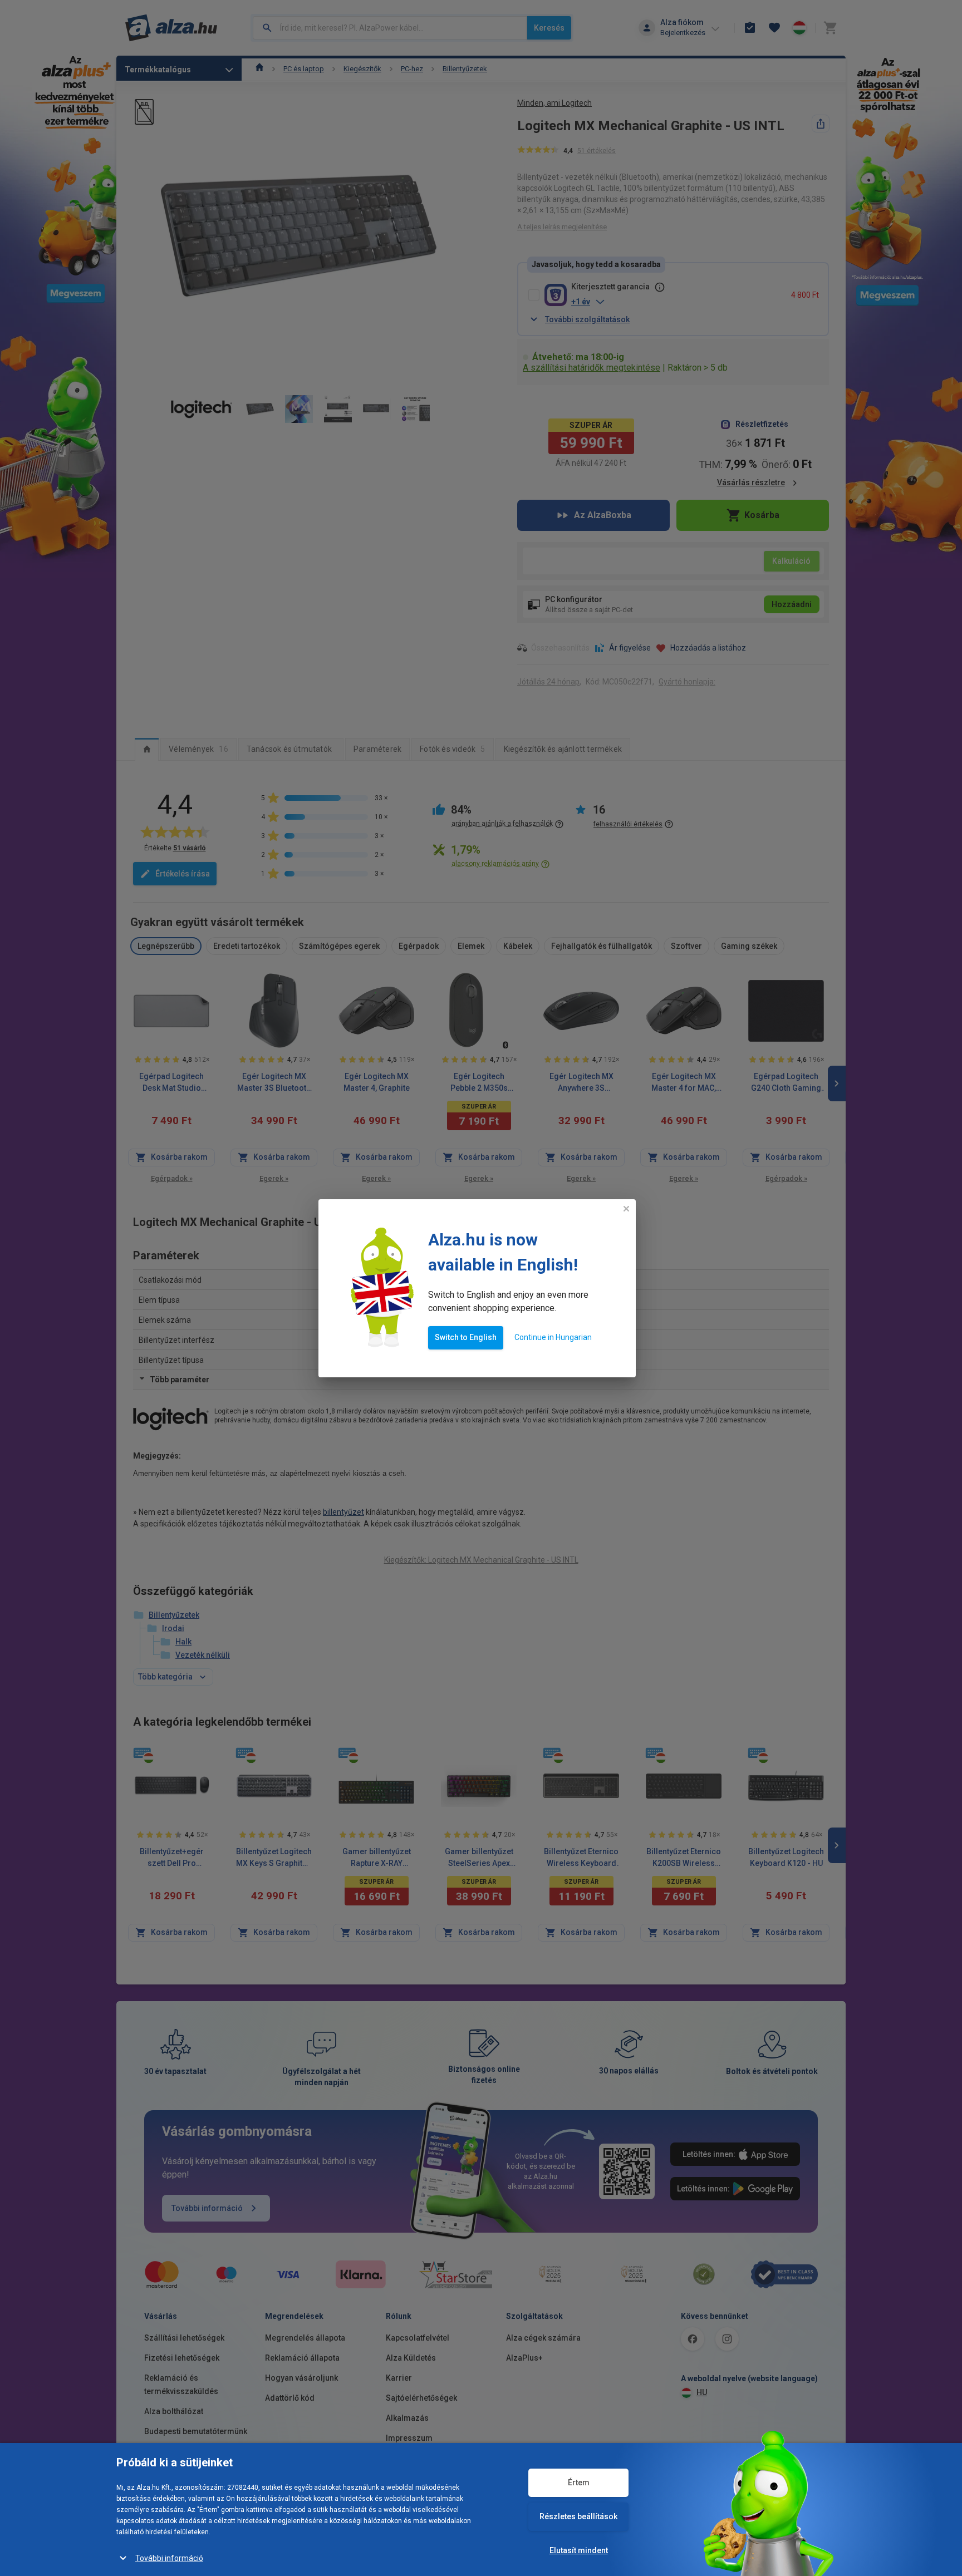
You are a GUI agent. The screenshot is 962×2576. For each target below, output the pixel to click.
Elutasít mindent (579, 2550)
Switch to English (466, 1337)
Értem (579, 2483)
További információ (169, 2558)
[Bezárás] (626, 1209)
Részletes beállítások (578, 2516)
